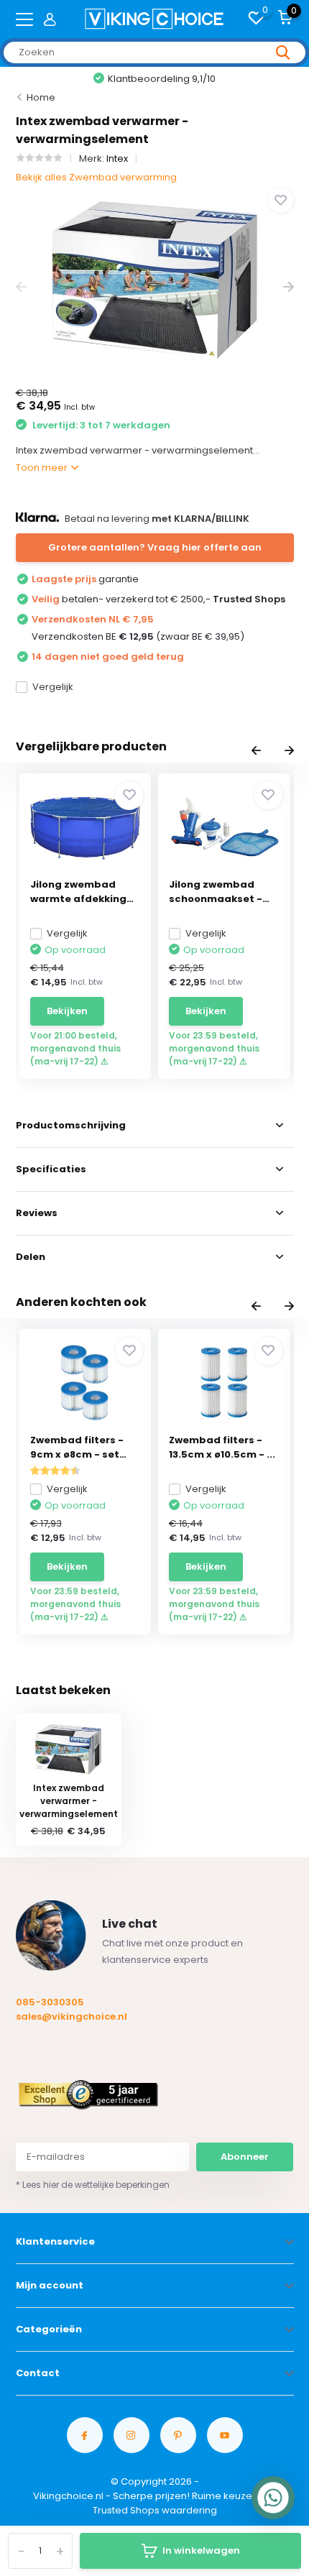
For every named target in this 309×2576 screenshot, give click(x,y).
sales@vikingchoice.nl (72, 2016)
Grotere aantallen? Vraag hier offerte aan (155, 547)
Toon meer (43, 468)
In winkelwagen (201, 2550)
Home (41, 97)
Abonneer (245, 2157)
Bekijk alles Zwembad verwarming (96, 177)
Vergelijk (53, 687)
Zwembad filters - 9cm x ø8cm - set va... (77, 1448)
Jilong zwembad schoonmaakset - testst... (216, 892)
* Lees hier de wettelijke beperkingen (93, 2185)
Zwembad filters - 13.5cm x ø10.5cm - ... (222, 1447)
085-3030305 (50, 2002)
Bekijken (67, 1011)
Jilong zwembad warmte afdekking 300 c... (78, 892)
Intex (117, 158)
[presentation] (21, 287)
